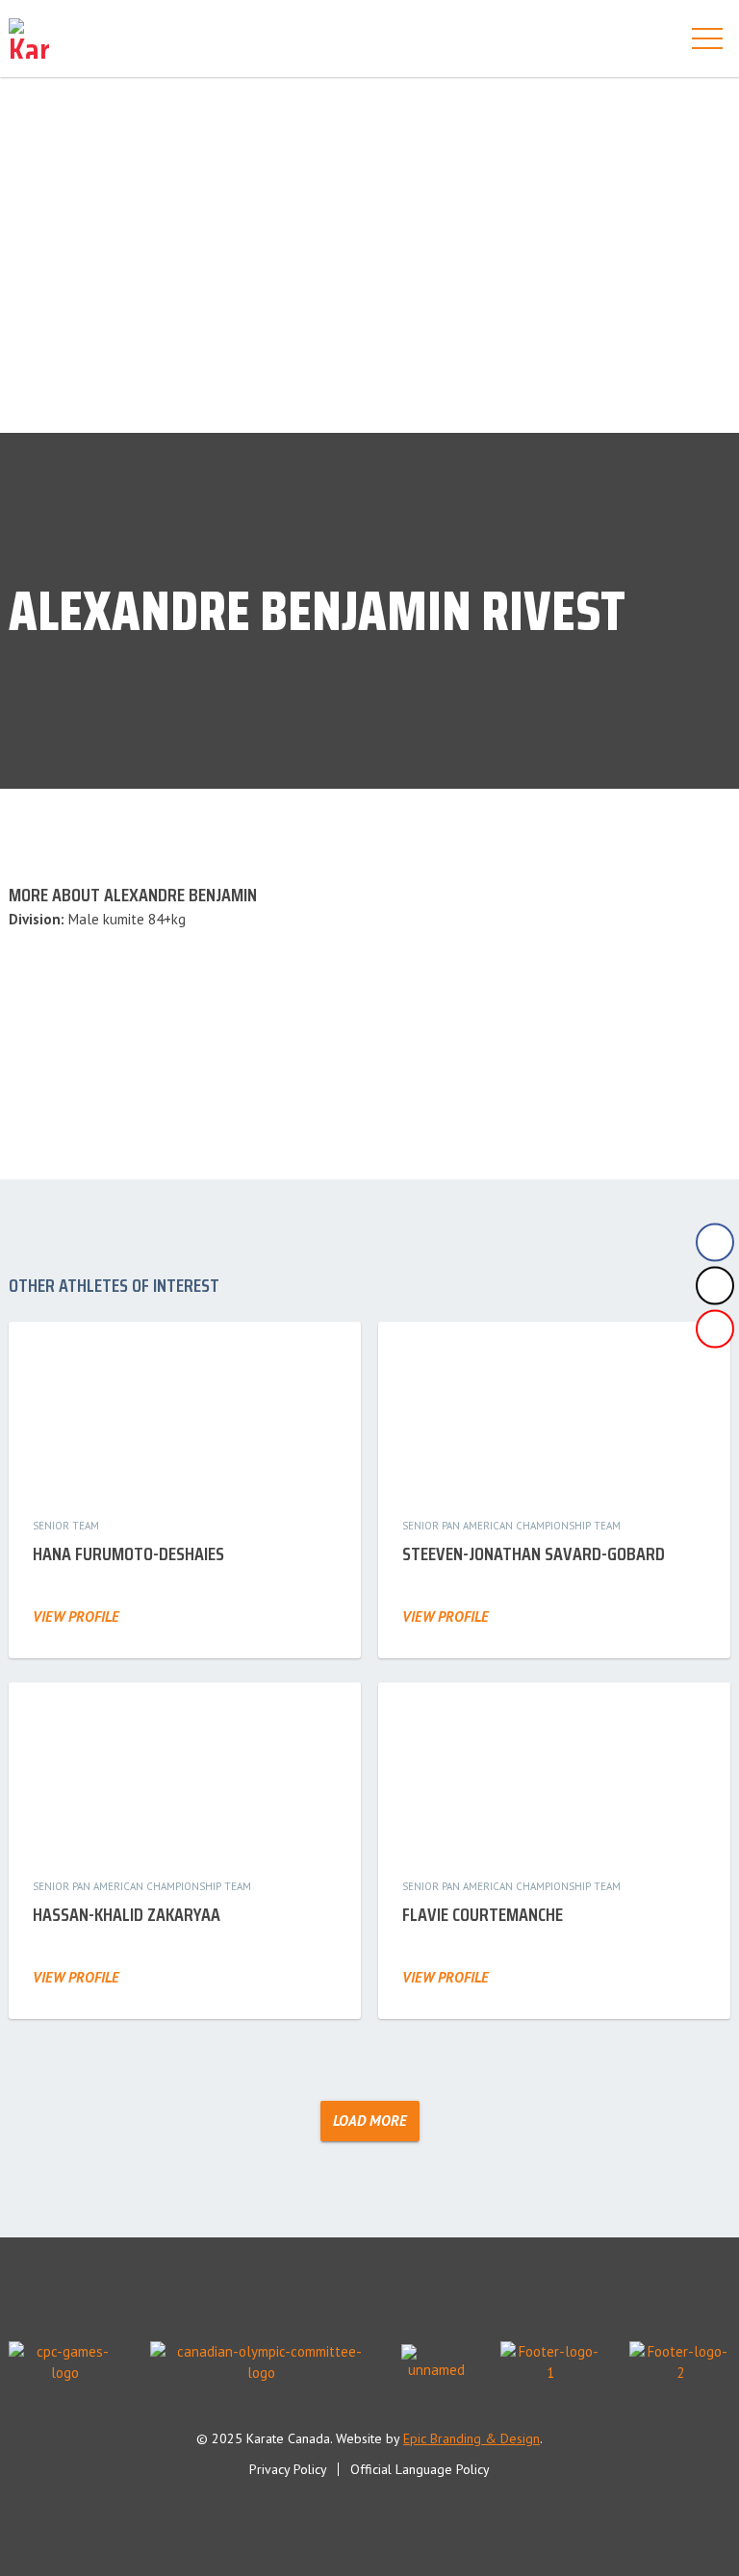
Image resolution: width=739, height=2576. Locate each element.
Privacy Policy (288, 2469)
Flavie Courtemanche (483, 1914)
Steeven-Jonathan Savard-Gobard (534, 1553)
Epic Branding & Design (471, 2438)
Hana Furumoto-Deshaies (128, 1553)
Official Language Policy (420, 2469)
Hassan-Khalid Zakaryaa (127, 1914)
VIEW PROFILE (76, 1616)
